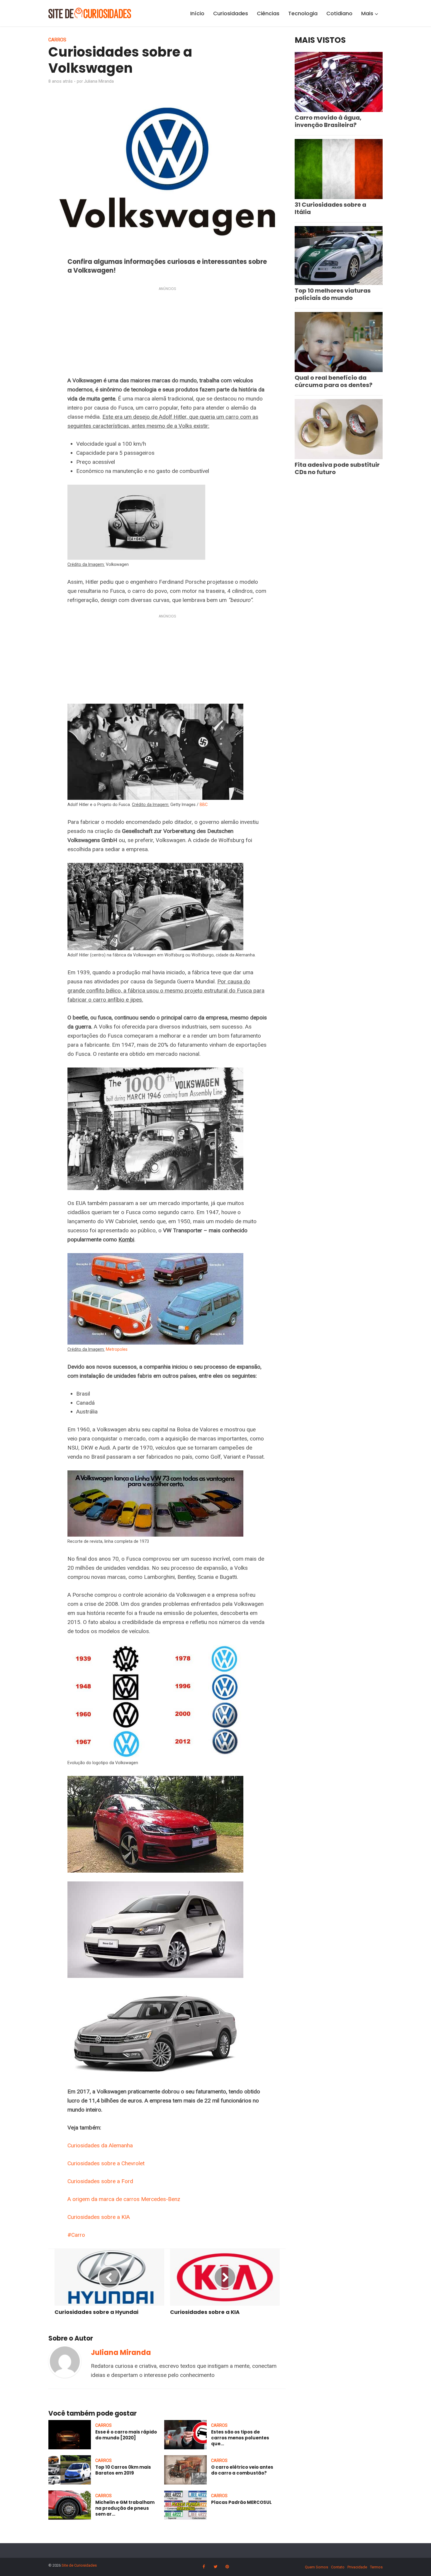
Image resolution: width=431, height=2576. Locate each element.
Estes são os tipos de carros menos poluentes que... (240, 2438)
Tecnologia (303, 13)
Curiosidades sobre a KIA (99, 2217)
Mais (367, 13)
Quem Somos (317, 2567)
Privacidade (357, 2567)
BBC (204, 805)
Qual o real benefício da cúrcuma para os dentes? (334, 381)
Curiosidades (231, 13)
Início (197, 13)
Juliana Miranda (99, 81)
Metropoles (117, 1349)
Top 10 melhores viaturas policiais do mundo (333, 294)
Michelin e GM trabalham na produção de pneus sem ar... (125, 2508)
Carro (78, 2235)
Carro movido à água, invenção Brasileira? (328, 121)
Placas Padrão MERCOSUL (241, 2502)
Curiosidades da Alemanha (100, 2145)
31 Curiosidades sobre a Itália (330, 208)
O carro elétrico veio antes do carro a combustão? (242, 2470)
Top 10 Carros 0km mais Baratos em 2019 (123, 2470)
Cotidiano (339, 13)
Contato (338, 2567)
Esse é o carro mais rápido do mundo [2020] (126, 2435)
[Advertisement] (167, 333)
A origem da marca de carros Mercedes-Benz (124, 2199)
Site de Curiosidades (79, 2565)
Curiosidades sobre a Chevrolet (106, 2163)
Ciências (268, 13)
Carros (57, 40)
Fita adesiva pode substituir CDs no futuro (337, 468)
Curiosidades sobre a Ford (100, 2181)
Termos (376, 2567)
